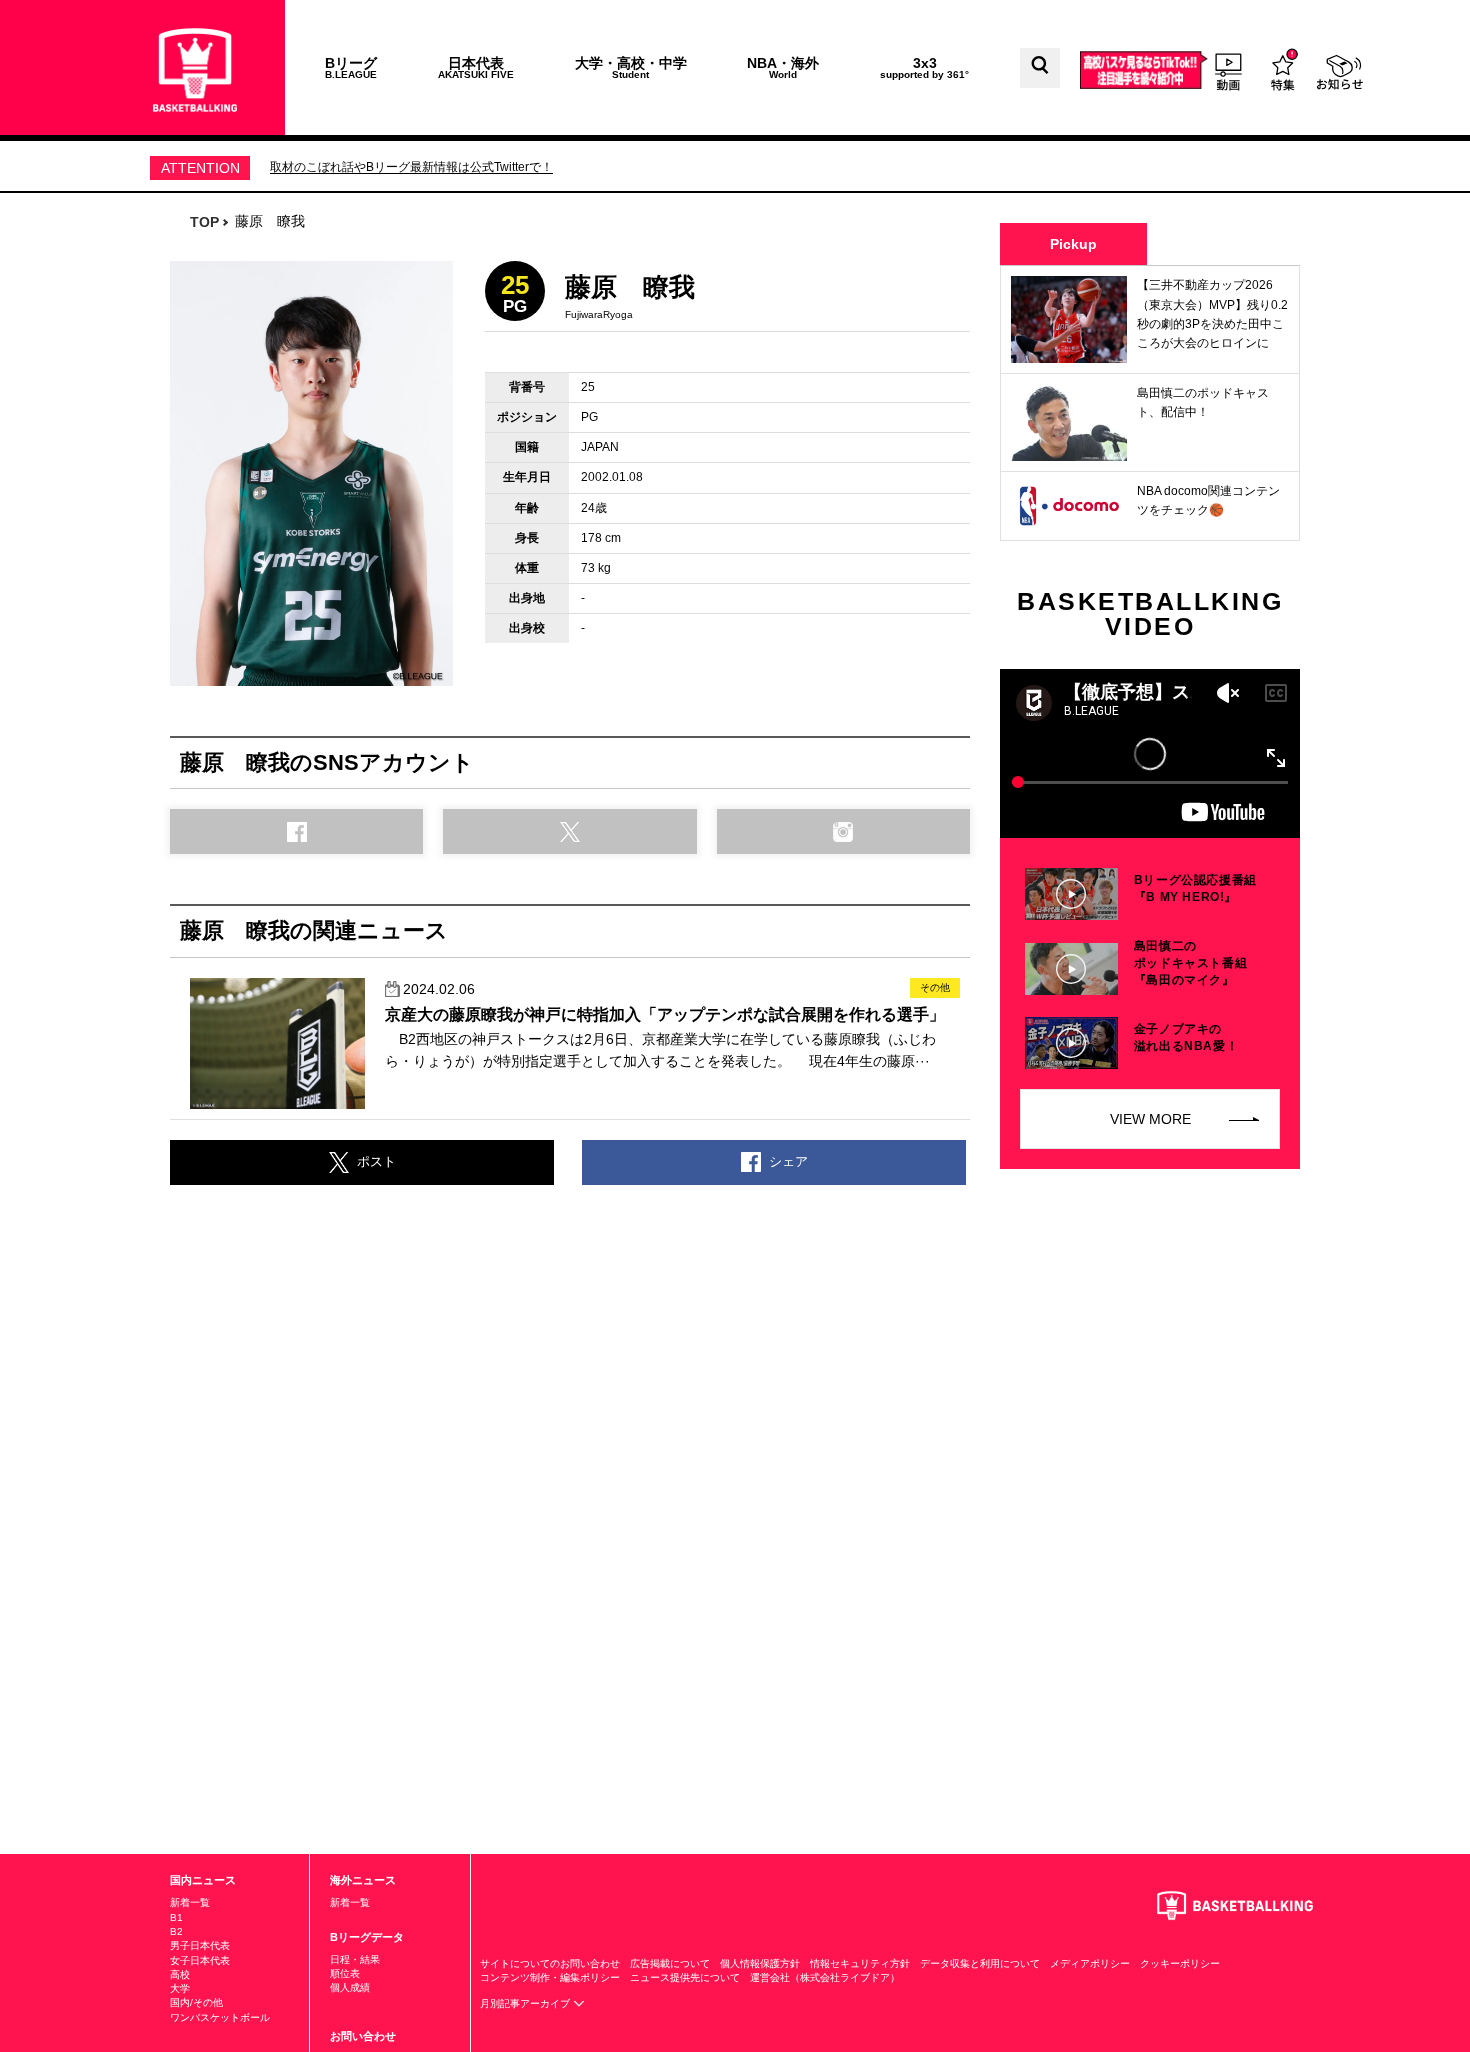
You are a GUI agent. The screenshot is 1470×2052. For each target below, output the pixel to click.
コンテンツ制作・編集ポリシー (550, 1977)
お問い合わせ (363, 2036)
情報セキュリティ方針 (860, 1963)
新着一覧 (190, 1902)
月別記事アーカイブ (526, 2003)
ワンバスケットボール (220, 2017)
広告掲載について (670, 1963)
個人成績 (350, 1987)
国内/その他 (196, 2002)
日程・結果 (355, 1959)
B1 (176, 1917)
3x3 (924, 67)
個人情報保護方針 (760, 1963)
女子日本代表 (200, 1960)
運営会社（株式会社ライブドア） (825, 1977)
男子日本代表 (200, 1945)
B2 (176, 1931)
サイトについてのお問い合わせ (550, 1963)
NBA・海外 (783, 67)
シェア (788, 1161)
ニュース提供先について (685, 1977)
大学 (180, 1988)
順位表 (345, 1973)
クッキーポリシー (1180, 1963)
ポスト (376, 1161)
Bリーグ (351, 67)
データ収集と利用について (980, 1963)
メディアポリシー (1090, 1963)
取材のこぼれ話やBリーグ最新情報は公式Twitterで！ (411, 167)
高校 (180, 1974)
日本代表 (476, 67)
